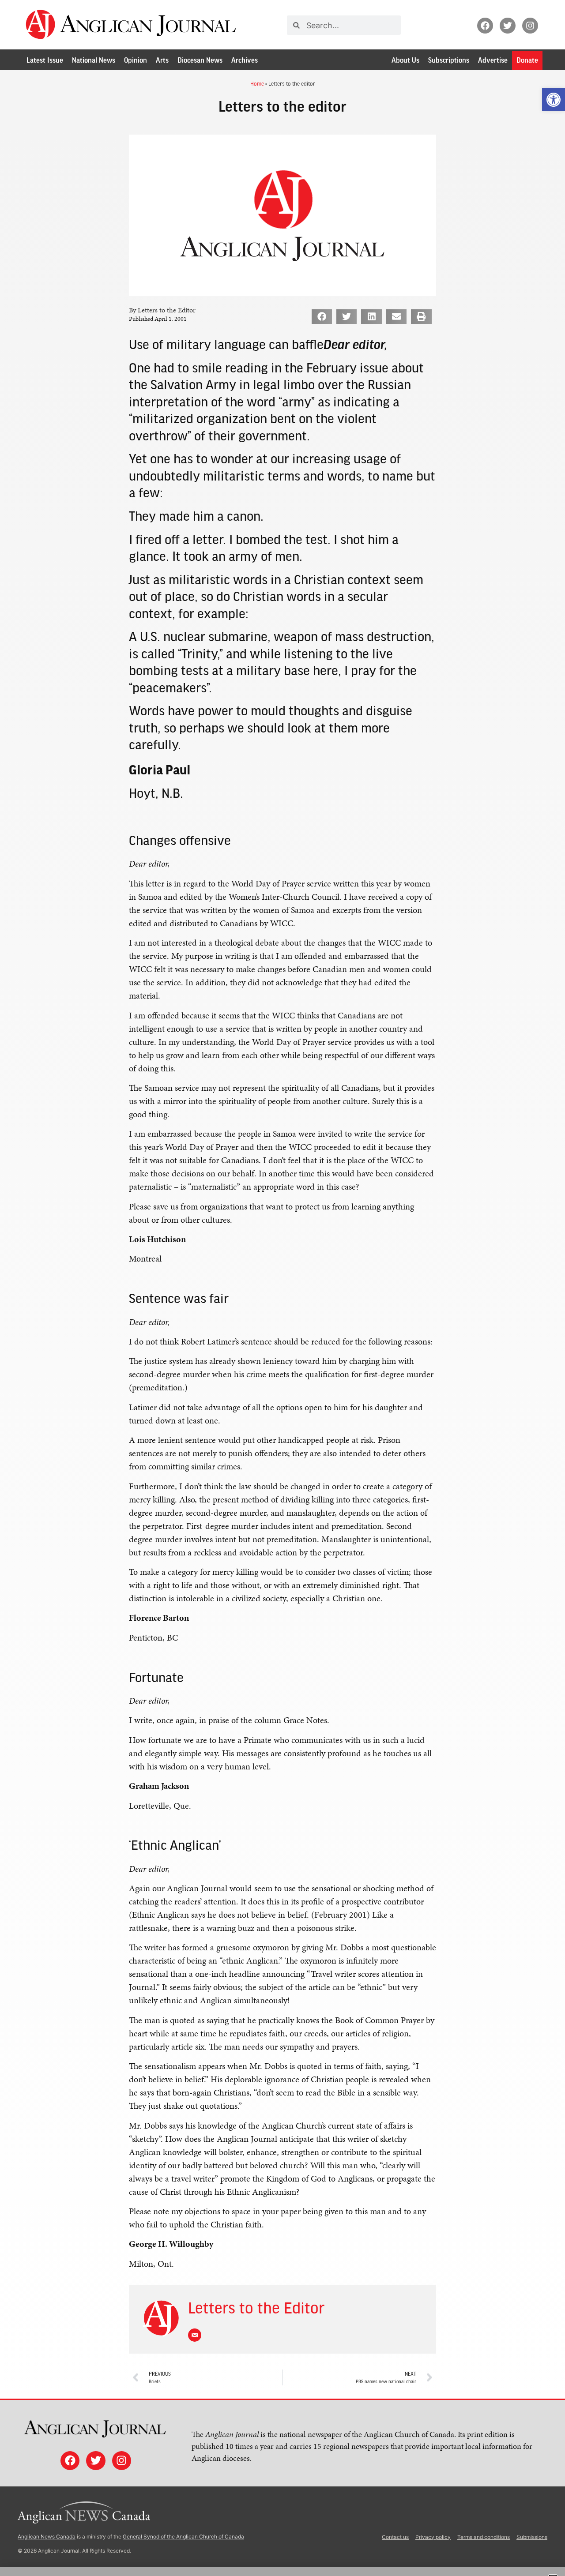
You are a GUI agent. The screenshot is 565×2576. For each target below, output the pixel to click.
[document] (282, 1288)
